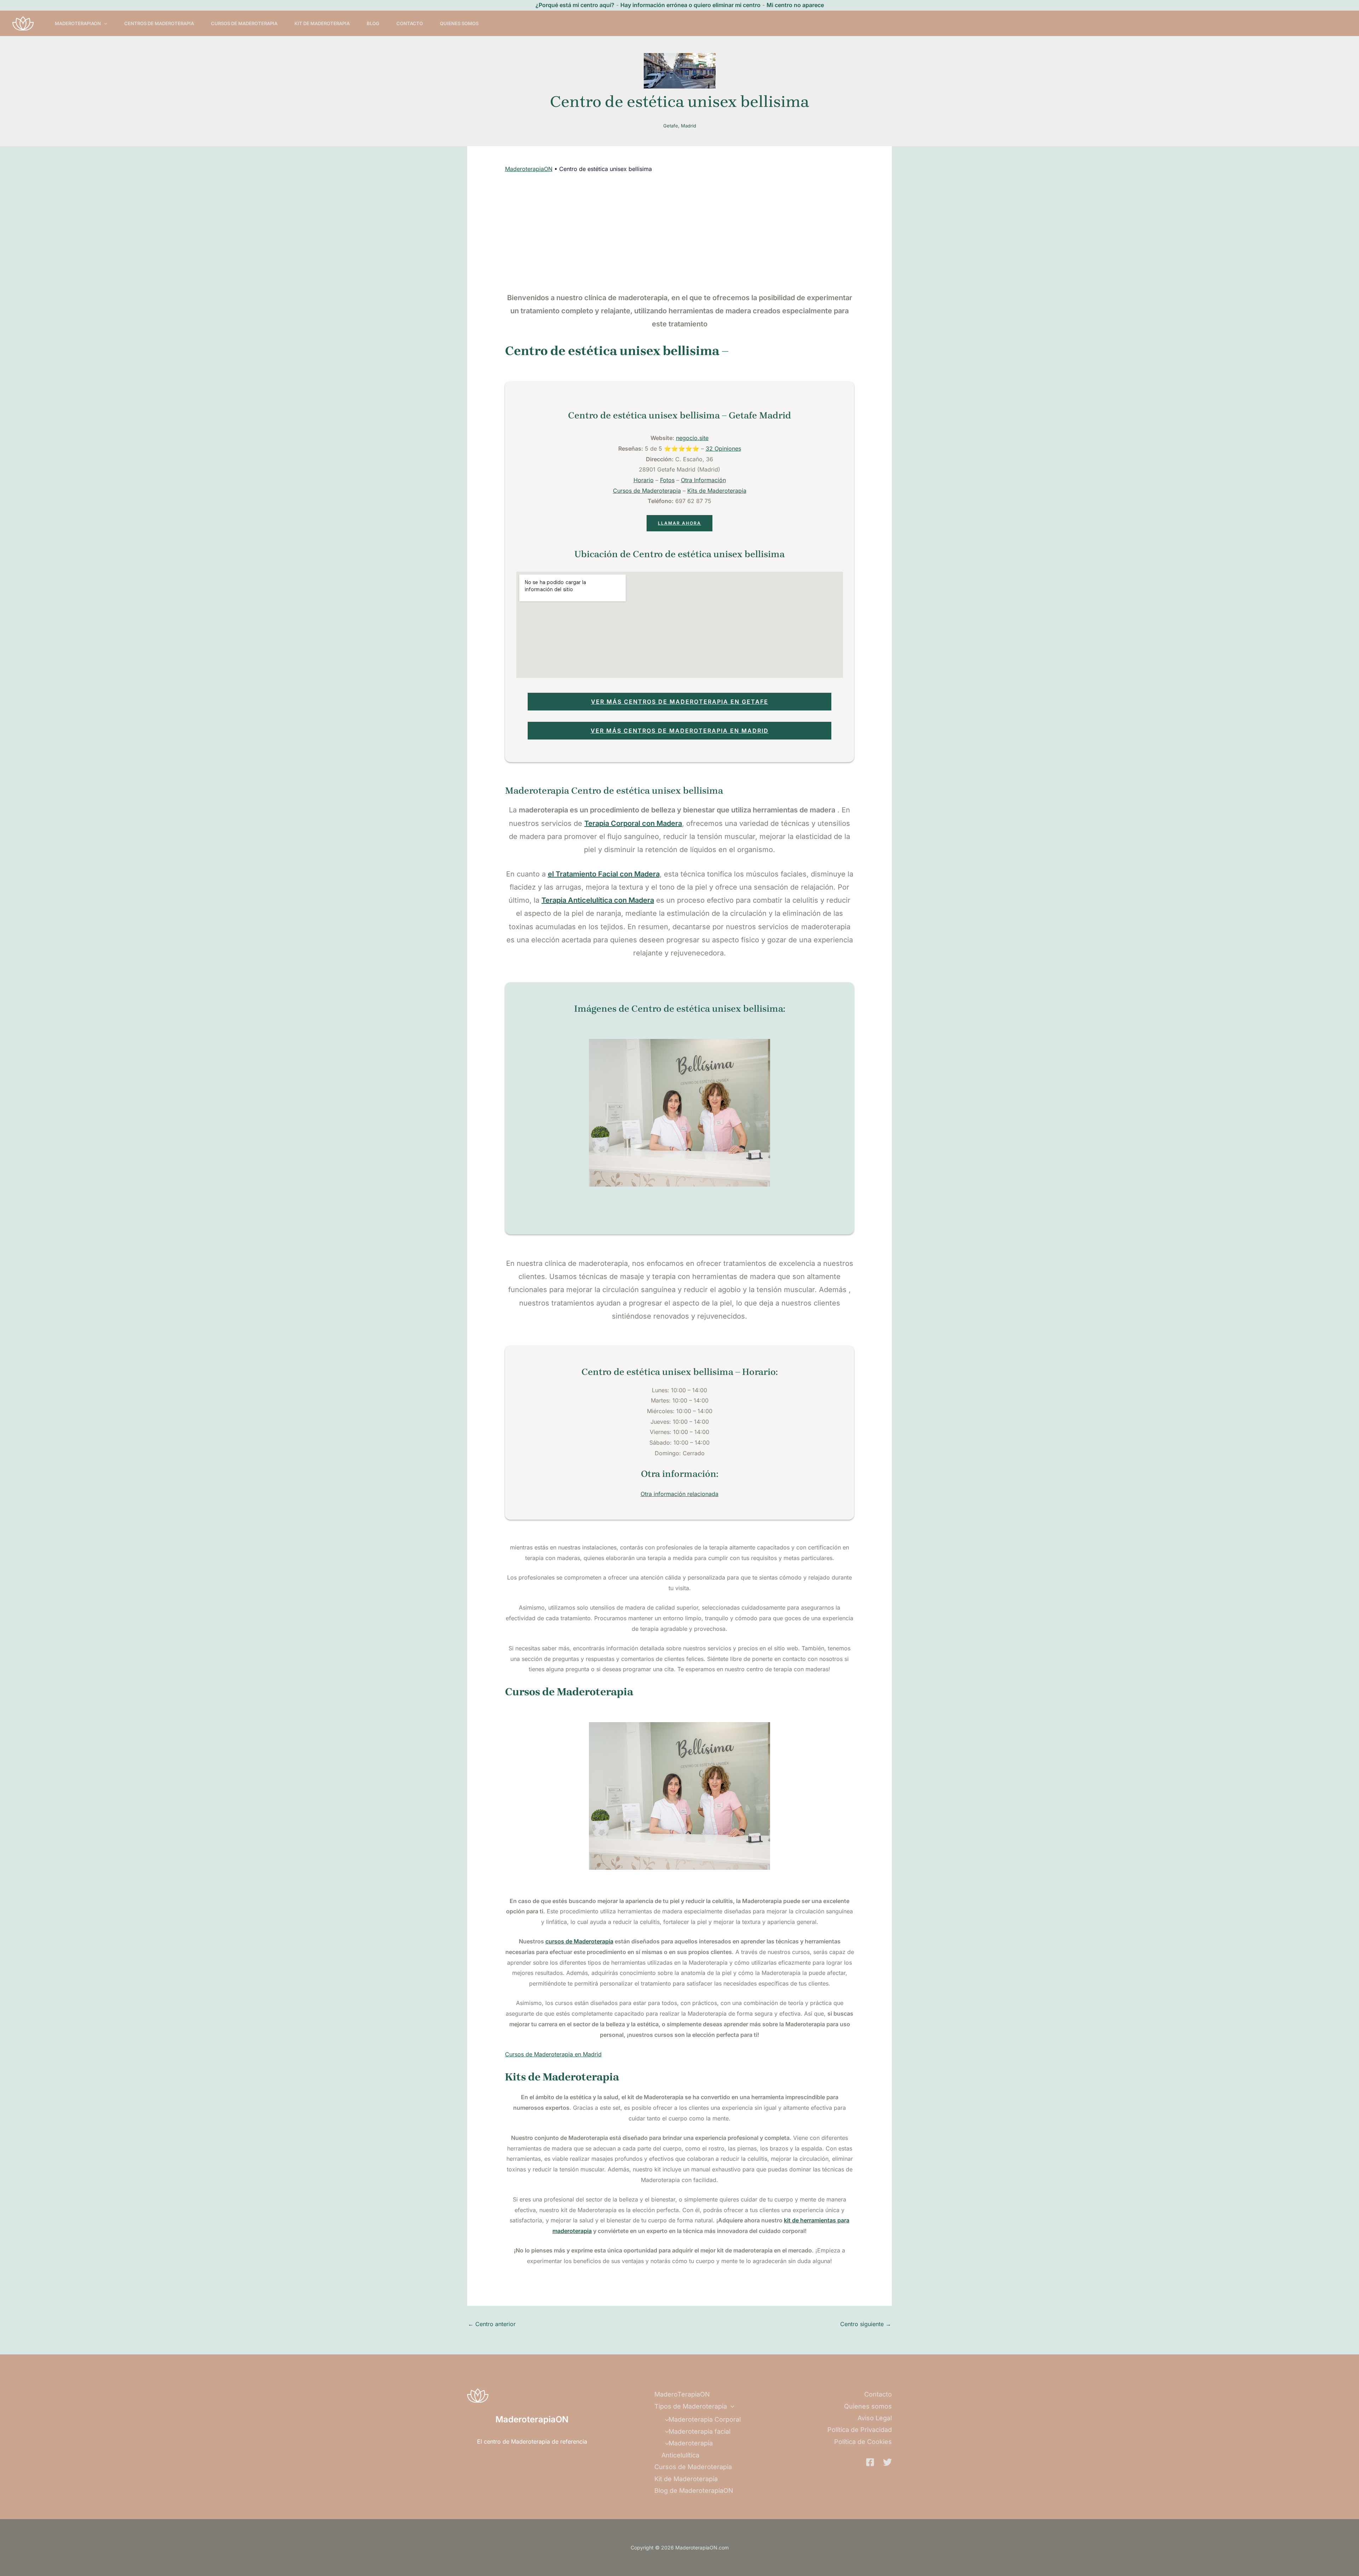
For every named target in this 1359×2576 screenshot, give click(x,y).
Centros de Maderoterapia (159, 23)
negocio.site (692, 438)
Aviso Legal (875, 2418)
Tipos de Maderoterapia (691, 2406)
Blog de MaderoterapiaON (694, 2491)
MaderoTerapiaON (78, 23)
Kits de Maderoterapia (717, 491)
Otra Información (703, 480)
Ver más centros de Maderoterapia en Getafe (680, 702)
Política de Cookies (863, 2442)
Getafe (671, 126)
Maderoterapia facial (699, 2431)
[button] (104, 23)
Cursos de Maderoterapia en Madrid (553, 2054)
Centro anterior (492, 2324)
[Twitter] (887, 2462)
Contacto (410, 23)
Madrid (689, 126)
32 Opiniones (723, 449)
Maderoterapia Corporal (705, 2419)
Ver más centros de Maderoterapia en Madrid (680, 731)
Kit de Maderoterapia (322, 23)
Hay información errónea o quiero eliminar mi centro (690, 5)
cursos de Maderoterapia (579, 1941)
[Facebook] (870, 2462)
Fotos (667, 480)
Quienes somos (459, 23)
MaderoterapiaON (529, 169)
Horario (644, 480)
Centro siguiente (866, 2324)
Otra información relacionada (679, 1494)
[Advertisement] (680, 233)
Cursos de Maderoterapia (244, 23)
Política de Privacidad (860, 2430)
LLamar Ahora (679, 523)
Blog (373, 23)
